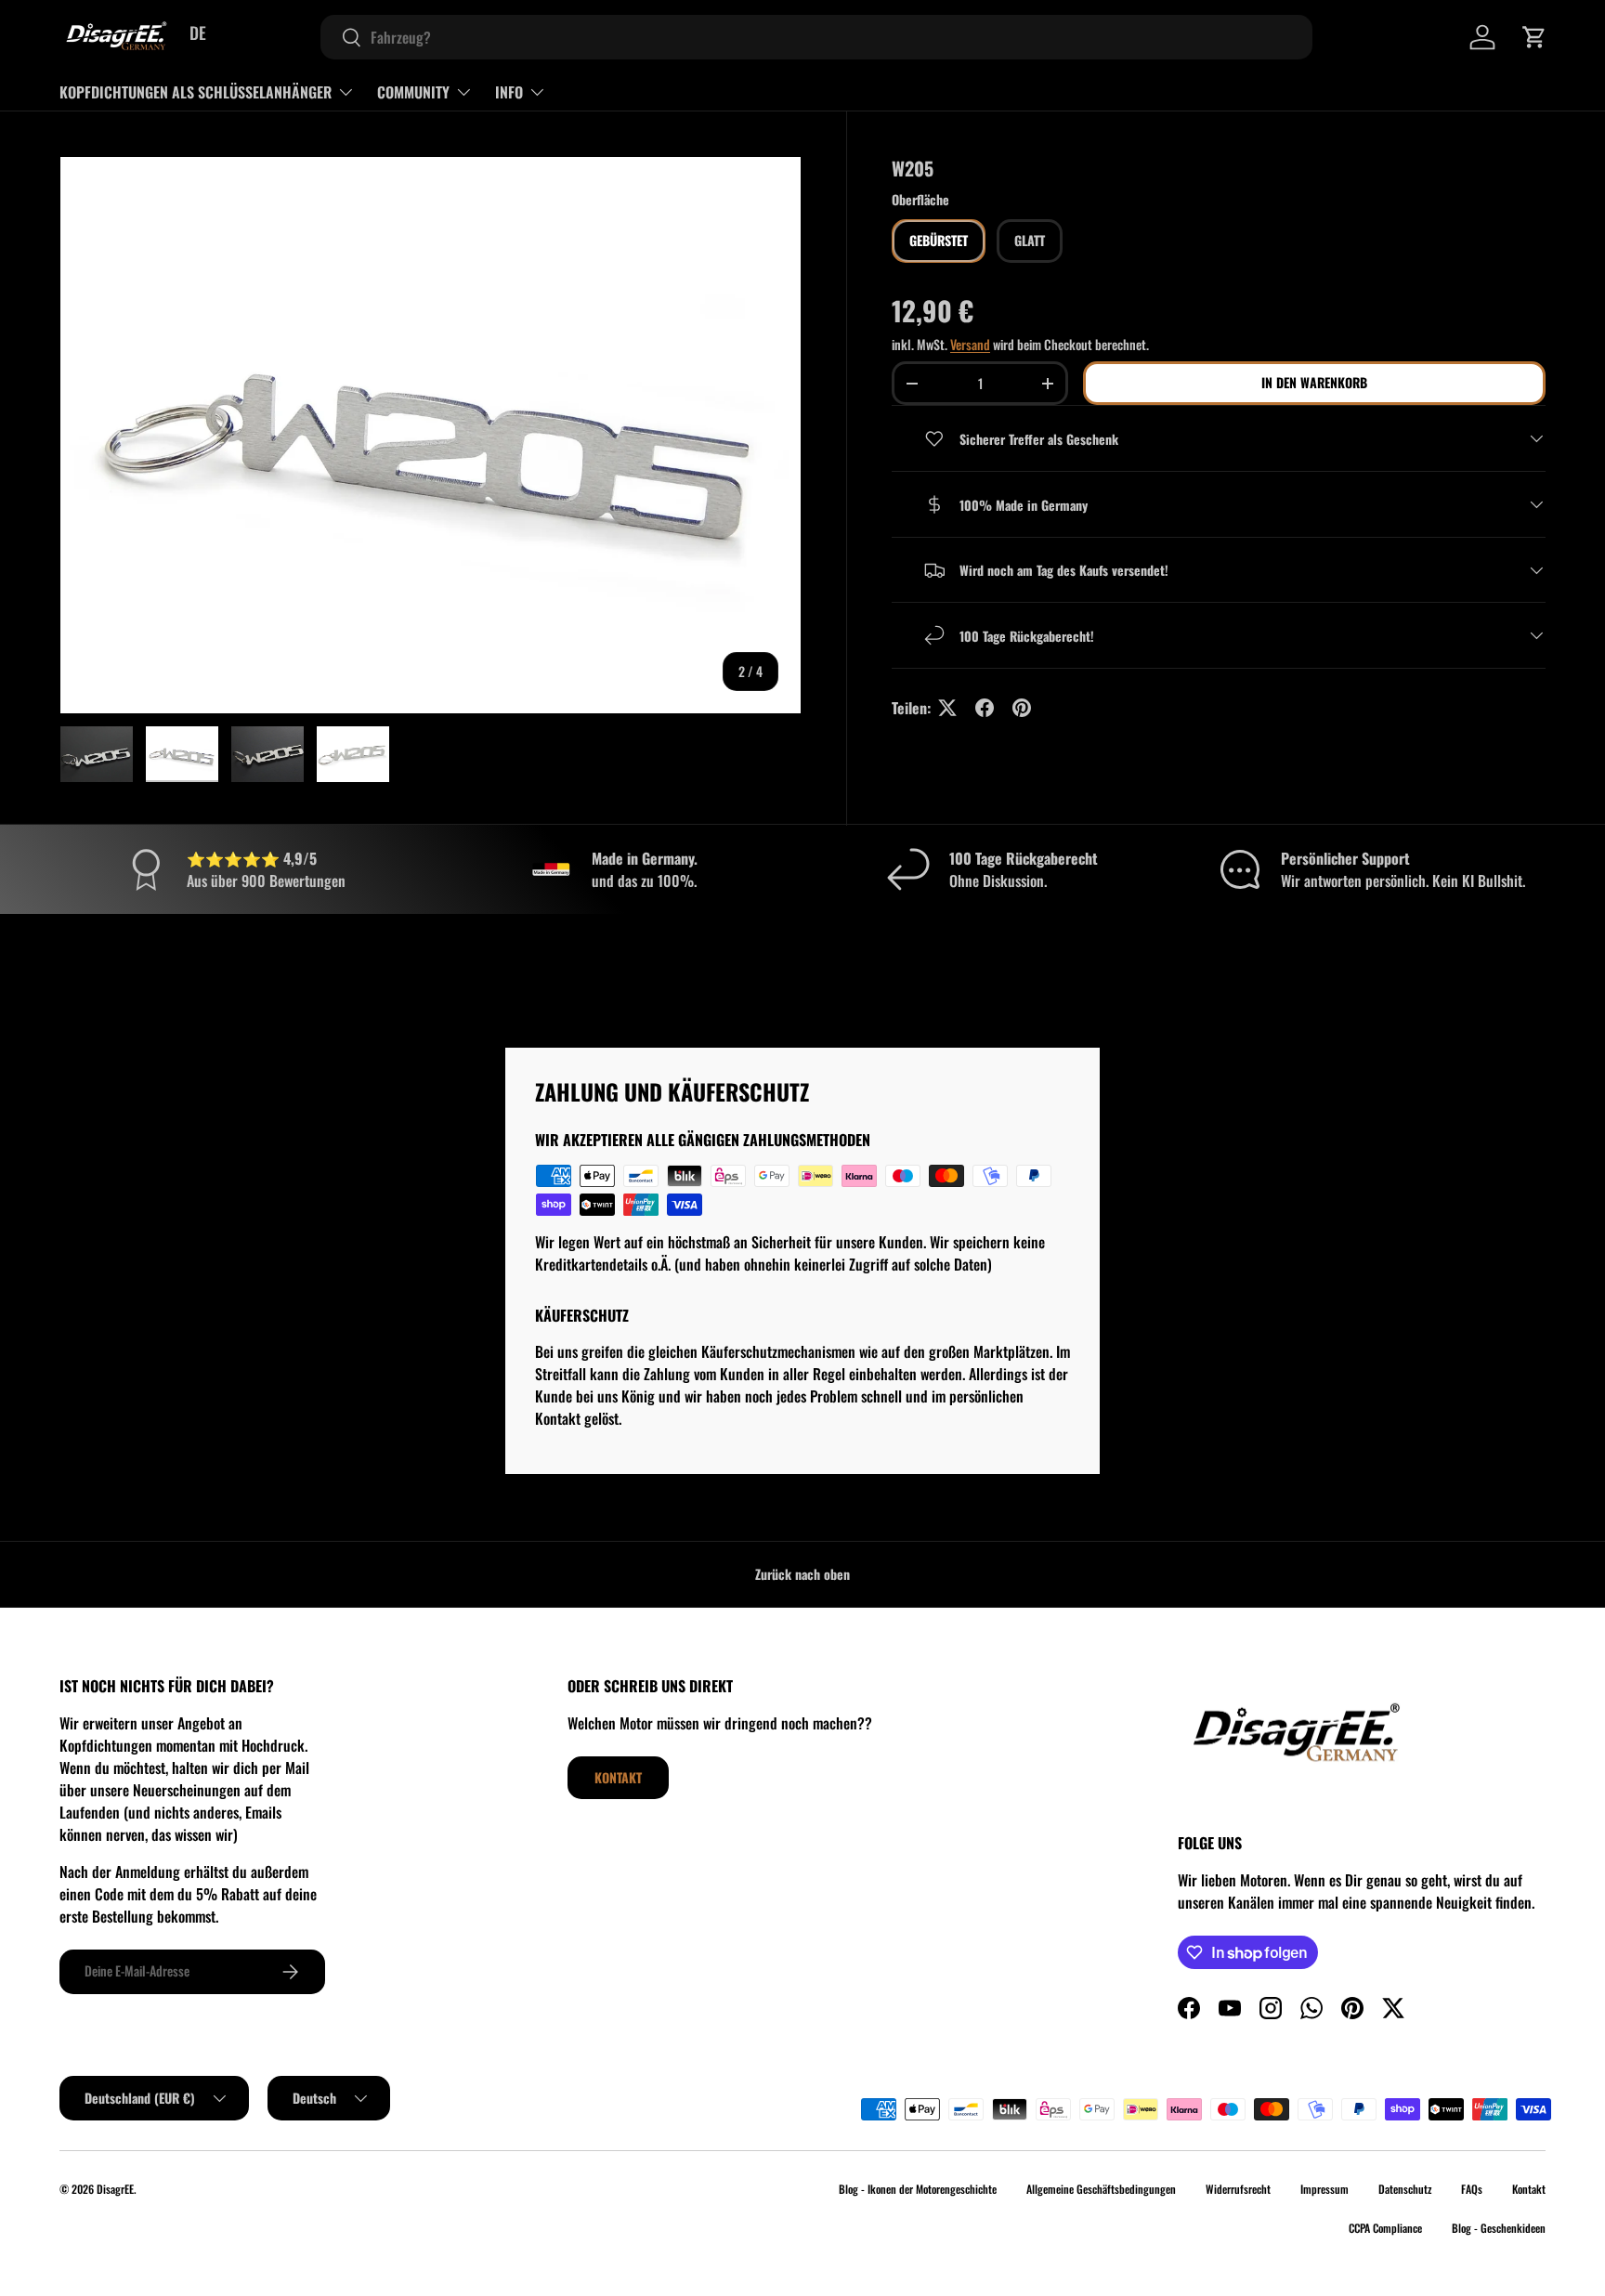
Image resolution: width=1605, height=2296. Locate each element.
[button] (1534, 37)
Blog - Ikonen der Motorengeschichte (918, 2189)
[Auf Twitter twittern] (947, 708)
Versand (970, 344)
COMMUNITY (413, 92)
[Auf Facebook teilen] (985, 708)
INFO (509, 92)
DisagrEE (115, 2189)
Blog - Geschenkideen (1499, 2228)
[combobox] (816, 37)
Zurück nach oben (802, 1574)
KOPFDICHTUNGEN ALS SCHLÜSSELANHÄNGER (196, 92)
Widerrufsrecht (1238, 2189)
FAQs (1472, 2189)
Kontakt (618, 1777)
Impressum (1324, 2189)
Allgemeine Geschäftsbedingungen (1101, 2189)
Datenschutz (1405, 2189)
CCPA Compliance (1385, 2228)
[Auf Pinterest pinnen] (1022, 708)
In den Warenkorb (1314, 383)
